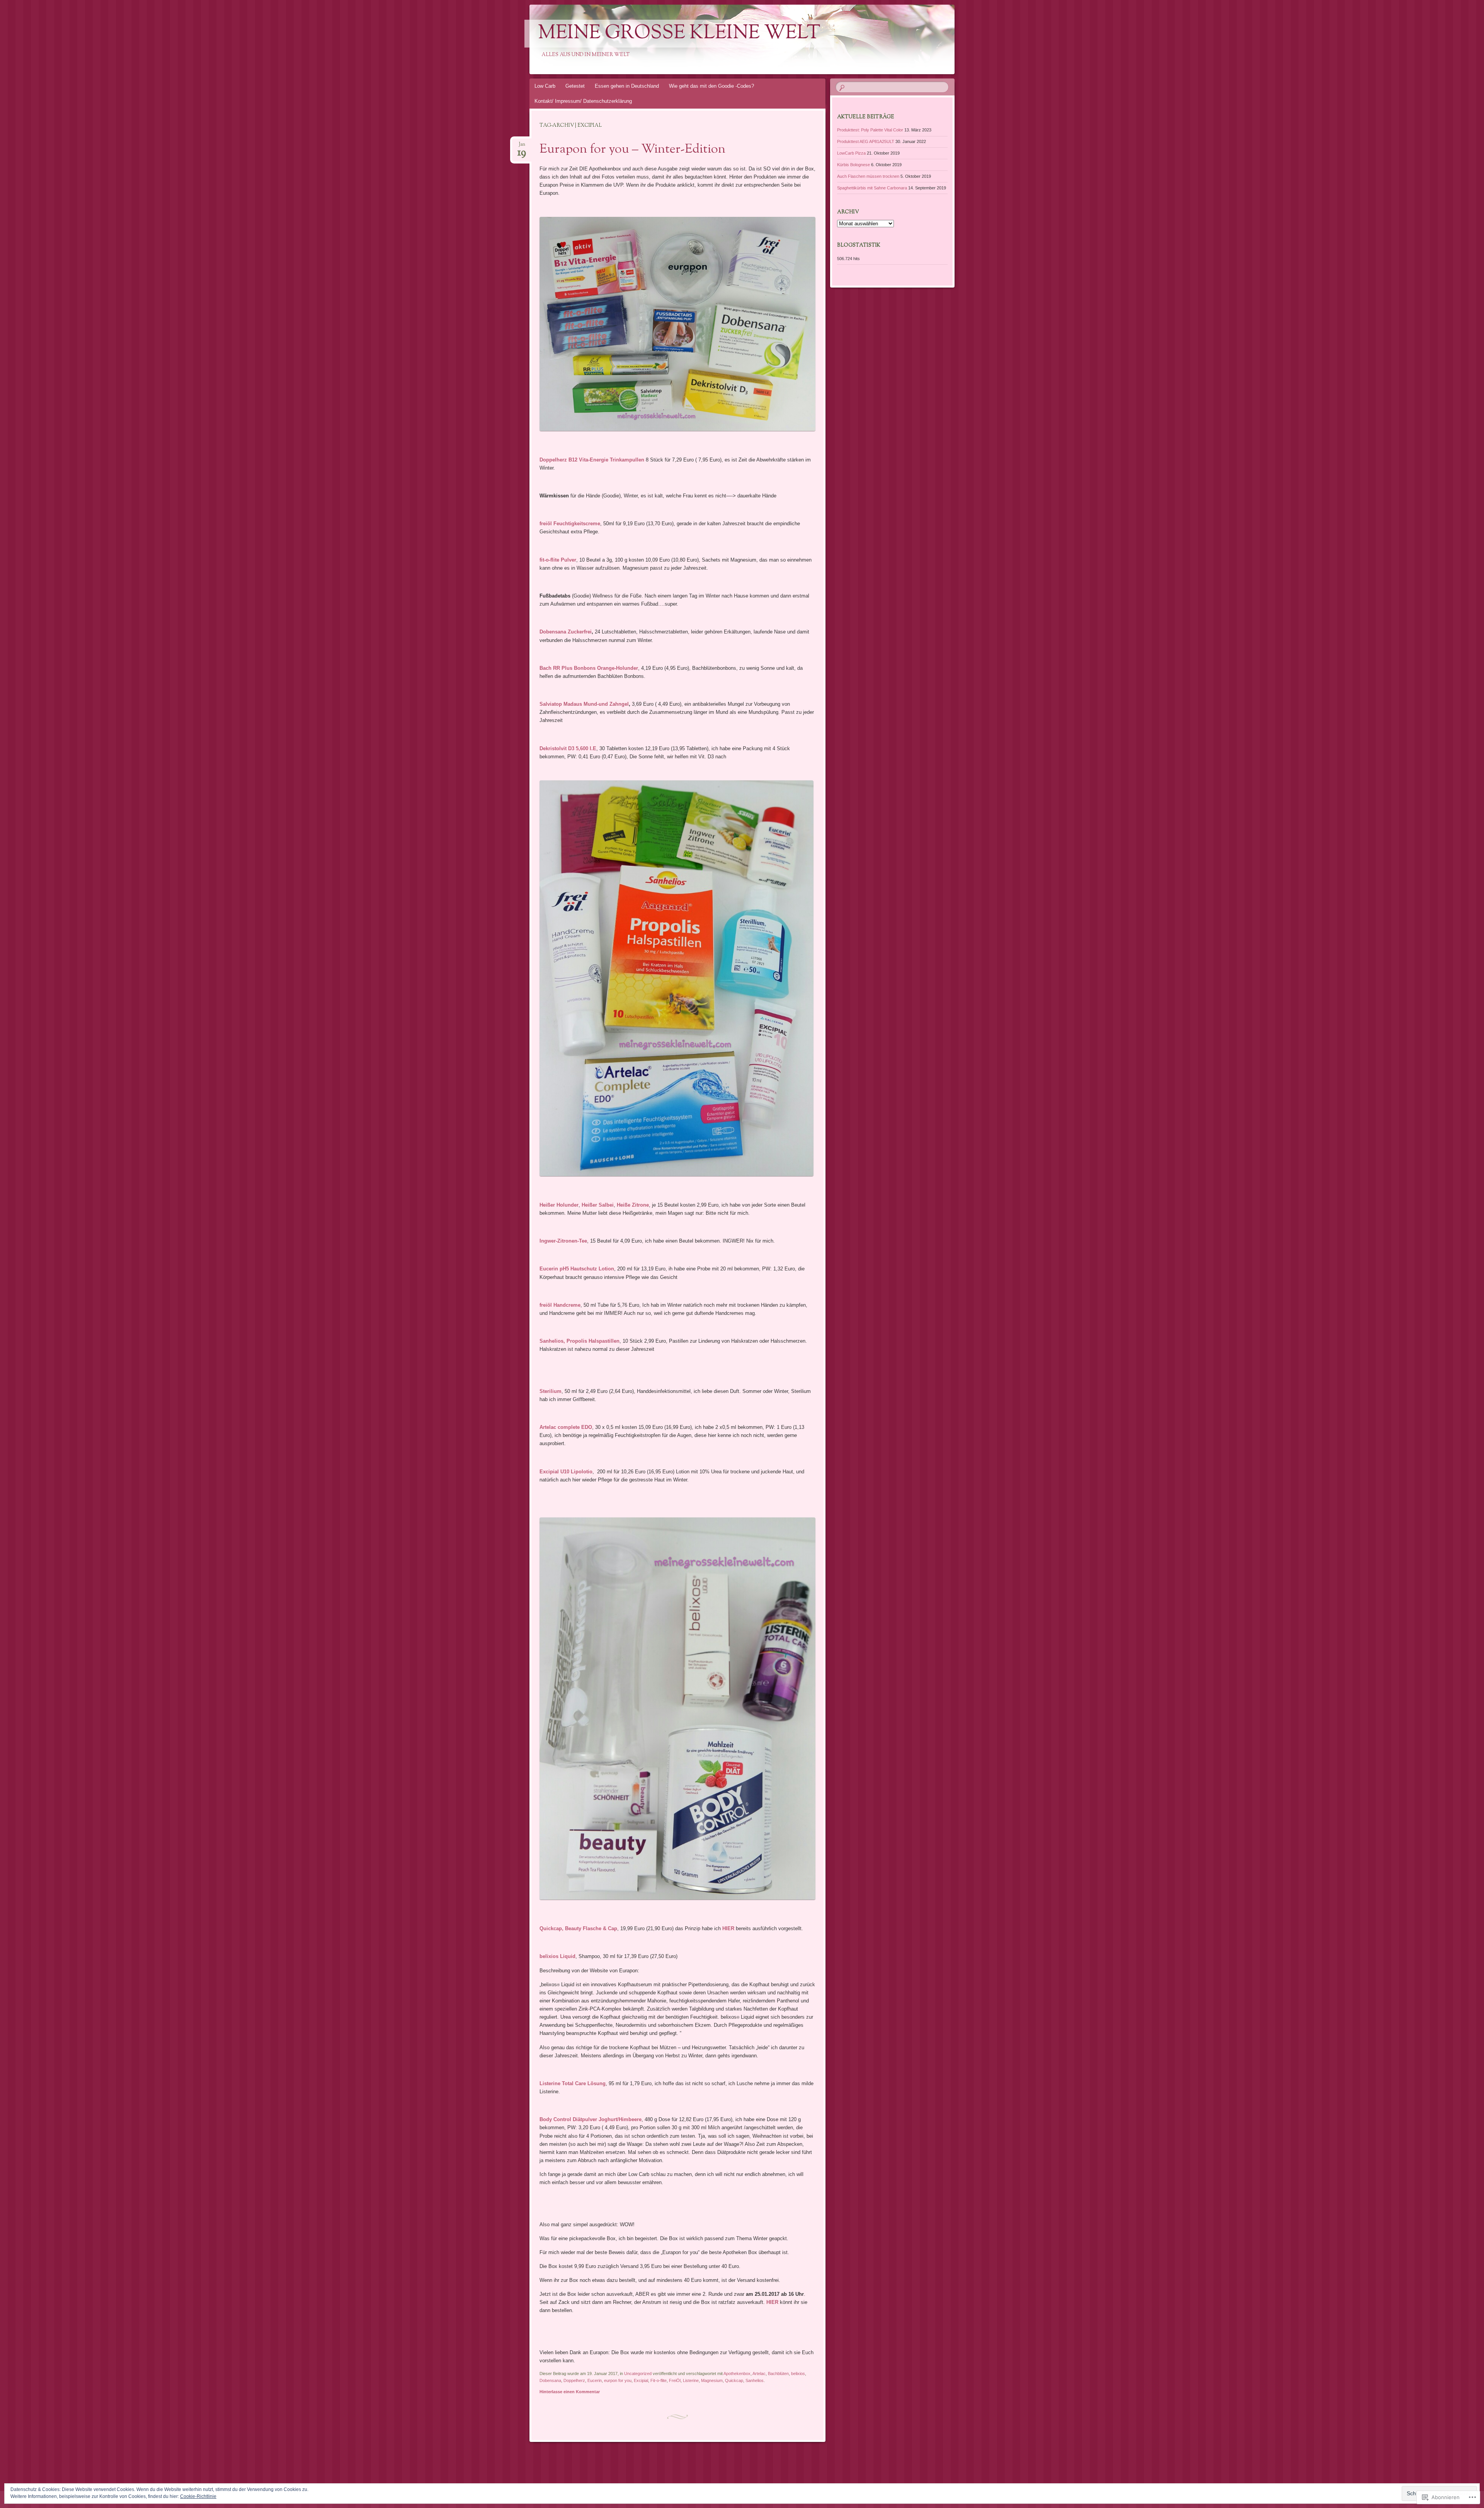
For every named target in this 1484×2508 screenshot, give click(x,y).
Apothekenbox (737, 2373)
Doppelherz (574, 2380)
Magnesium (712, 2380)
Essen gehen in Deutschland (627, 86)
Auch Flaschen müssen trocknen (868, 176)
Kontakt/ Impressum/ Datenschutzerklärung (583, 101)
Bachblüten (778, 2373)
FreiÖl (675, 2380)
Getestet (575, 86)
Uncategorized (638, 2373)
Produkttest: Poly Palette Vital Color (870, 130)
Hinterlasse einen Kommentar (570, 2392)
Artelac (759, 2373)
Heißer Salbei (598, 1205)
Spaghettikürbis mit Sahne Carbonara (872, 188)
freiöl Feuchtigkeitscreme (570, 524)
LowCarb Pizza (851, 153)
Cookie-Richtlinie (198, 2496)
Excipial (641, 2380)
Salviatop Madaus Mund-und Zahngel (584, 704)
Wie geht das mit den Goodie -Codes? (711, 86)
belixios (798, 2373)
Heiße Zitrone (633, 1205)
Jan (522, 147)
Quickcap (734, 2380)
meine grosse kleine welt (679, 34)
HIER (729, 1928)
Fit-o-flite (659, 2380)
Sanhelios (755, 2380)
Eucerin (595, 2380)
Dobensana (550, 2380)
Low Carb (545, 86)
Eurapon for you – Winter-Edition (632, 150)
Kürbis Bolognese (853, 165)
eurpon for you (618, 2380)
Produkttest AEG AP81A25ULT (866, 141)
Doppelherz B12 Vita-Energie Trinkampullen (592, 460)
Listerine (691, 2380)
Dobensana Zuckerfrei (566, 632)
